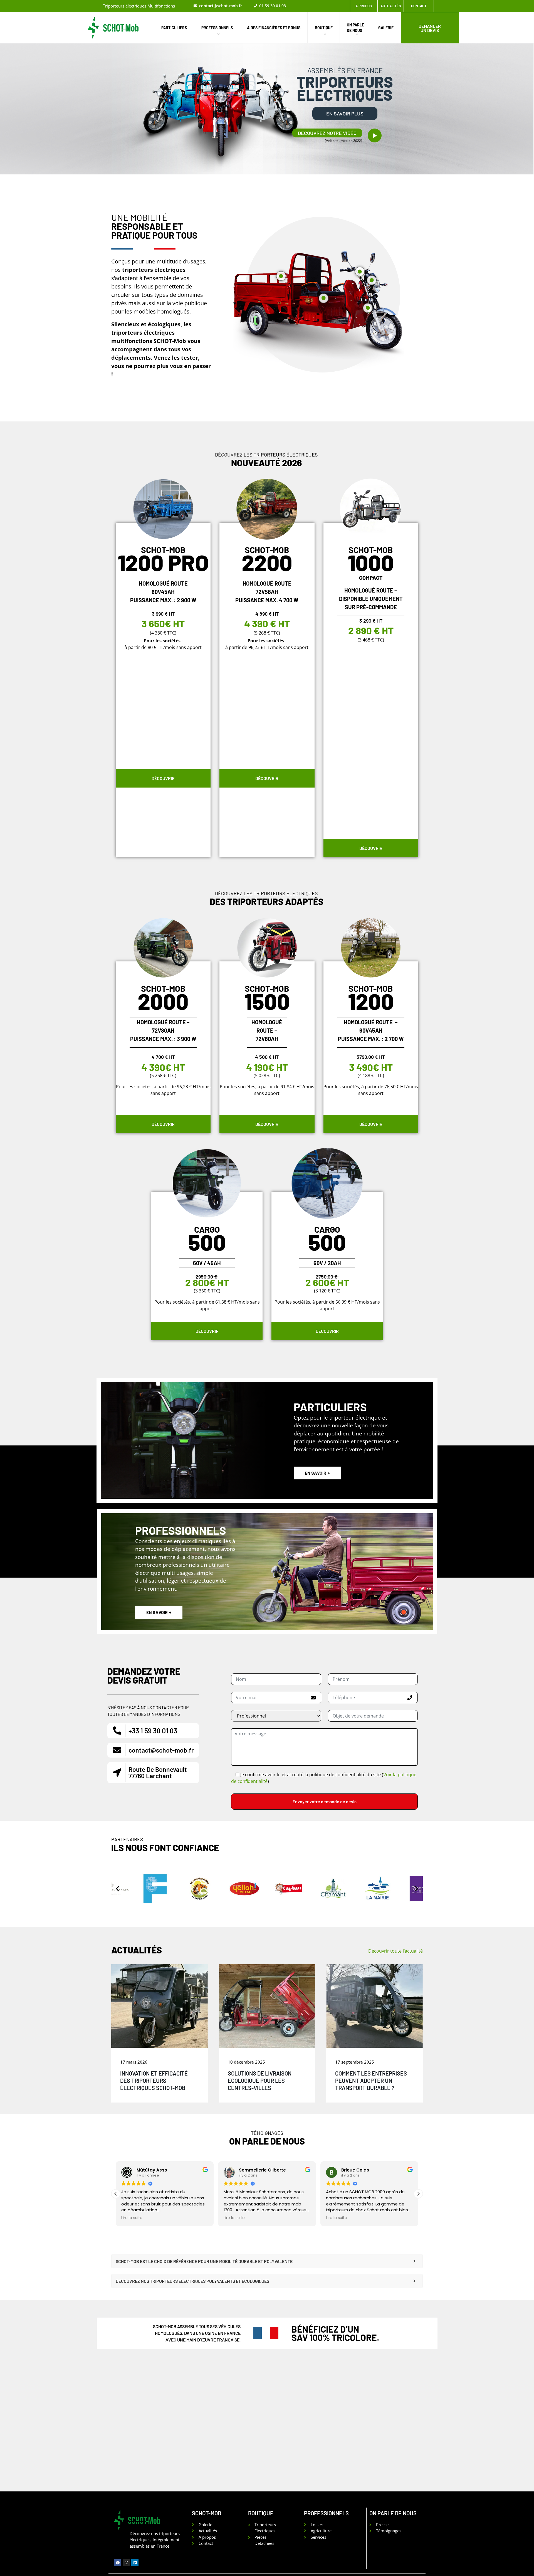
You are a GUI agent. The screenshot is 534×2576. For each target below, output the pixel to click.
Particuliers (174, 28)
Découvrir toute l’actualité (395, 1951)
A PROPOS (364, 6)
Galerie (386, 28)
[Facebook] (118, 2563)
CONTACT (419, 6)
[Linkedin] (135, 2563)
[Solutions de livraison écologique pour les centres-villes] (267, 2006)
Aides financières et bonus (274, 28)
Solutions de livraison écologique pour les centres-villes (260, 2081)
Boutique (324, 28)
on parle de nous (355, 28)
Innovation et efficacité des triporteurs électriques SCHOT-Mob (154, 2081)
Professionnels (217, 28)
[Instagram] (126, 2563)
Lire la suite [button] (132, 2218)
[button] (327, 133)
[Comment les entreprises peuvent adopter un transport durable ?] (374, 2006)
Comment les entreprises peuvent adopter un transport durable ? (371, 2081)
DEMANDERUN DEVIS (430, 28)
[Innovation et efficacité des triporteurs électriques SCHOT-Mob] (160, 2006)
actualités (391, 6)
